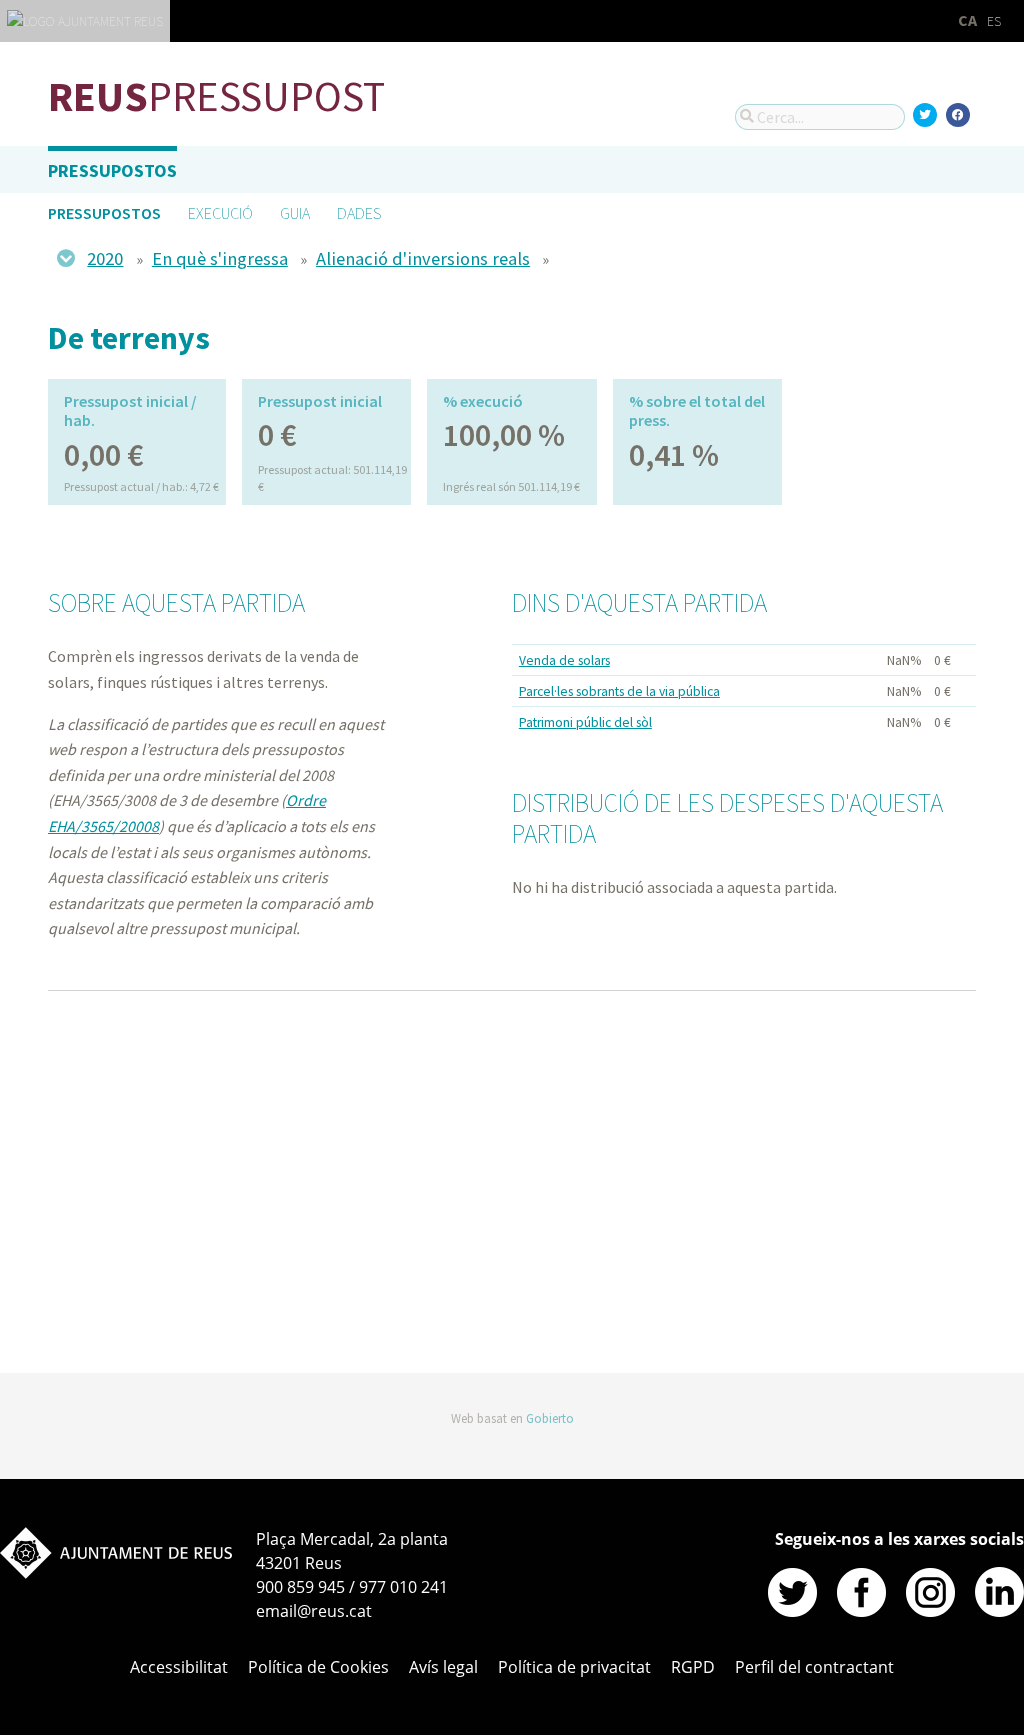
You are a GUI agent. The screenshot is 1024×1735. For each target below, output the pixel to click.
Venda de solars (564, 660)
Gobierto (550, 1418)
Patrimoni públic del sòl (585, 722)
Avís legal (443, 1667)
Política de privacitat (574, 1667)
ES (994, 21)
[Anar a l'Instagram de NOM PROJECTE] (930, 1611)
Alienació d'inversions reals (423, 258)
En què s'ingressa (220, 258)
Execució (220, 213)
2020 (105, 258)
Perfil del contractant (814, 1667)
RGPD (693, 1667)
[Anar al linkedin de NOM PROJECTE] (999, 1611)
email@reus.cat (314, 1611)
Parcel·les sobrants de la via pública (619, 691)
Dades (359, 213)
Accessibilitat (329, 1299)
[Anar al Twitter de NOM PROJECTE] (792, 1611)
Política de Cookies (318, 1667)
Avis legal (74, 1299)
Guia (295, 213)
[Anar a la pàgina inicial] (116, 1573)
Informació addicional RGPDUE (196, 1299)
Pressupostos (112, 170)
